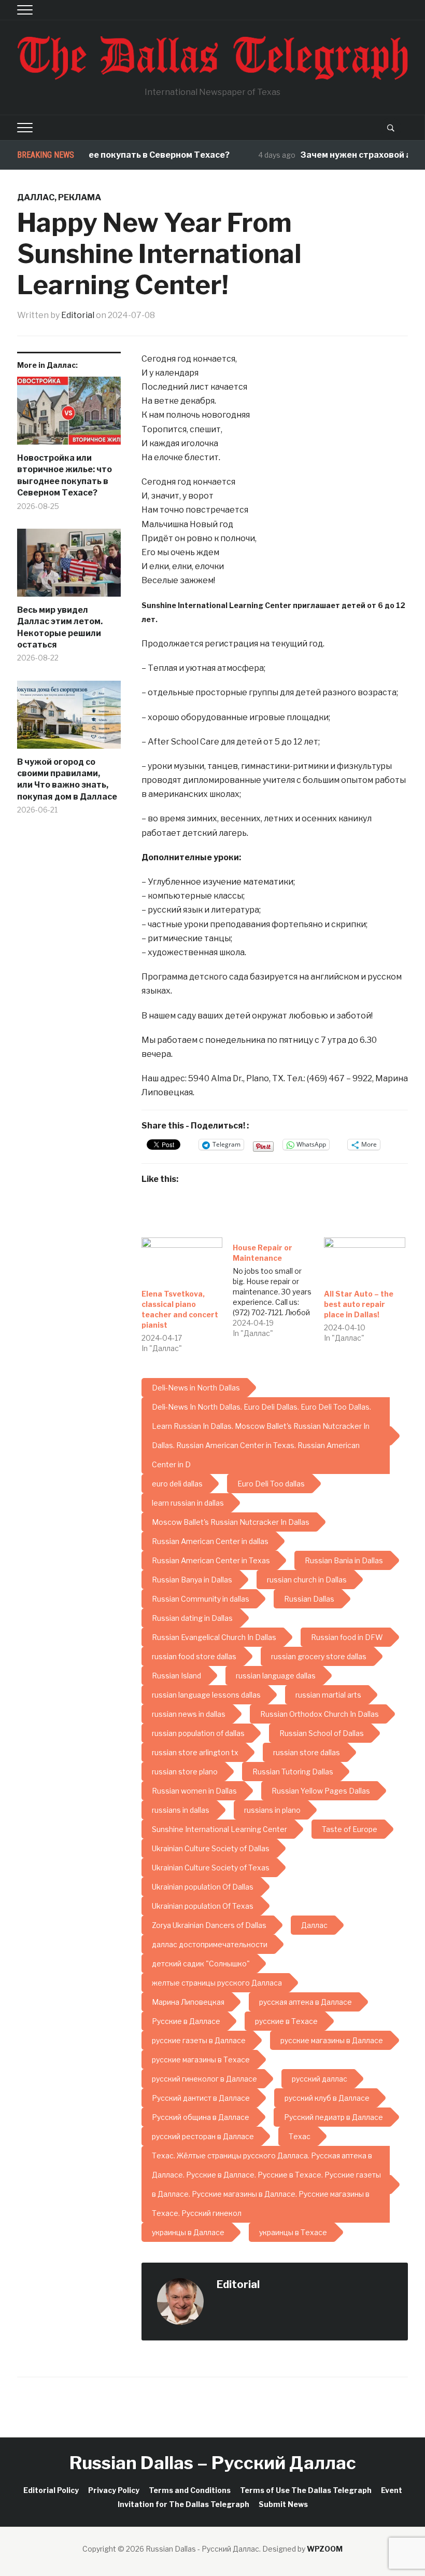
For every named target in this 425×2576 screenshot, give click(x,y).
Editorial (78, 315)
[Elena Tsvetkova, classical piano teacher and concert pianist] (182, 1261)
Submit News (283, 2504)
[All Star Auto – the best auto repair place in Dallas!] (364, 1261)
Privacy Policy (114, 2490)
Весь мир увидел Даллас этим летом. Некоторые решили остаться (60, 627)
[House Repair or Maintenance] (278, 1288)
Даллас (36, 197)
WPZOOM (325, 2549)
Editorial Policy (51, 2490)
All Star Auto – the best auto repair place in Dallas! (359, 1304)
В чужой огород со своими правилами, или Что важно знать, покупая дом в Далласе (67, 779)
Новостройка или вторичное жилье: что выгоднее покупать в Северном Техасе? (65, 475)
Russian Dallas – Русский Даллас (213, 2463)
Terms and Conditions (190, 2490)
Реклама (80, 197)
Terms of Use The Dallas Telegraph (306, 2490)
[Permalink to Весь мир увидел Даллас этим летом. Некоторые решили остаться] (69, 567)
